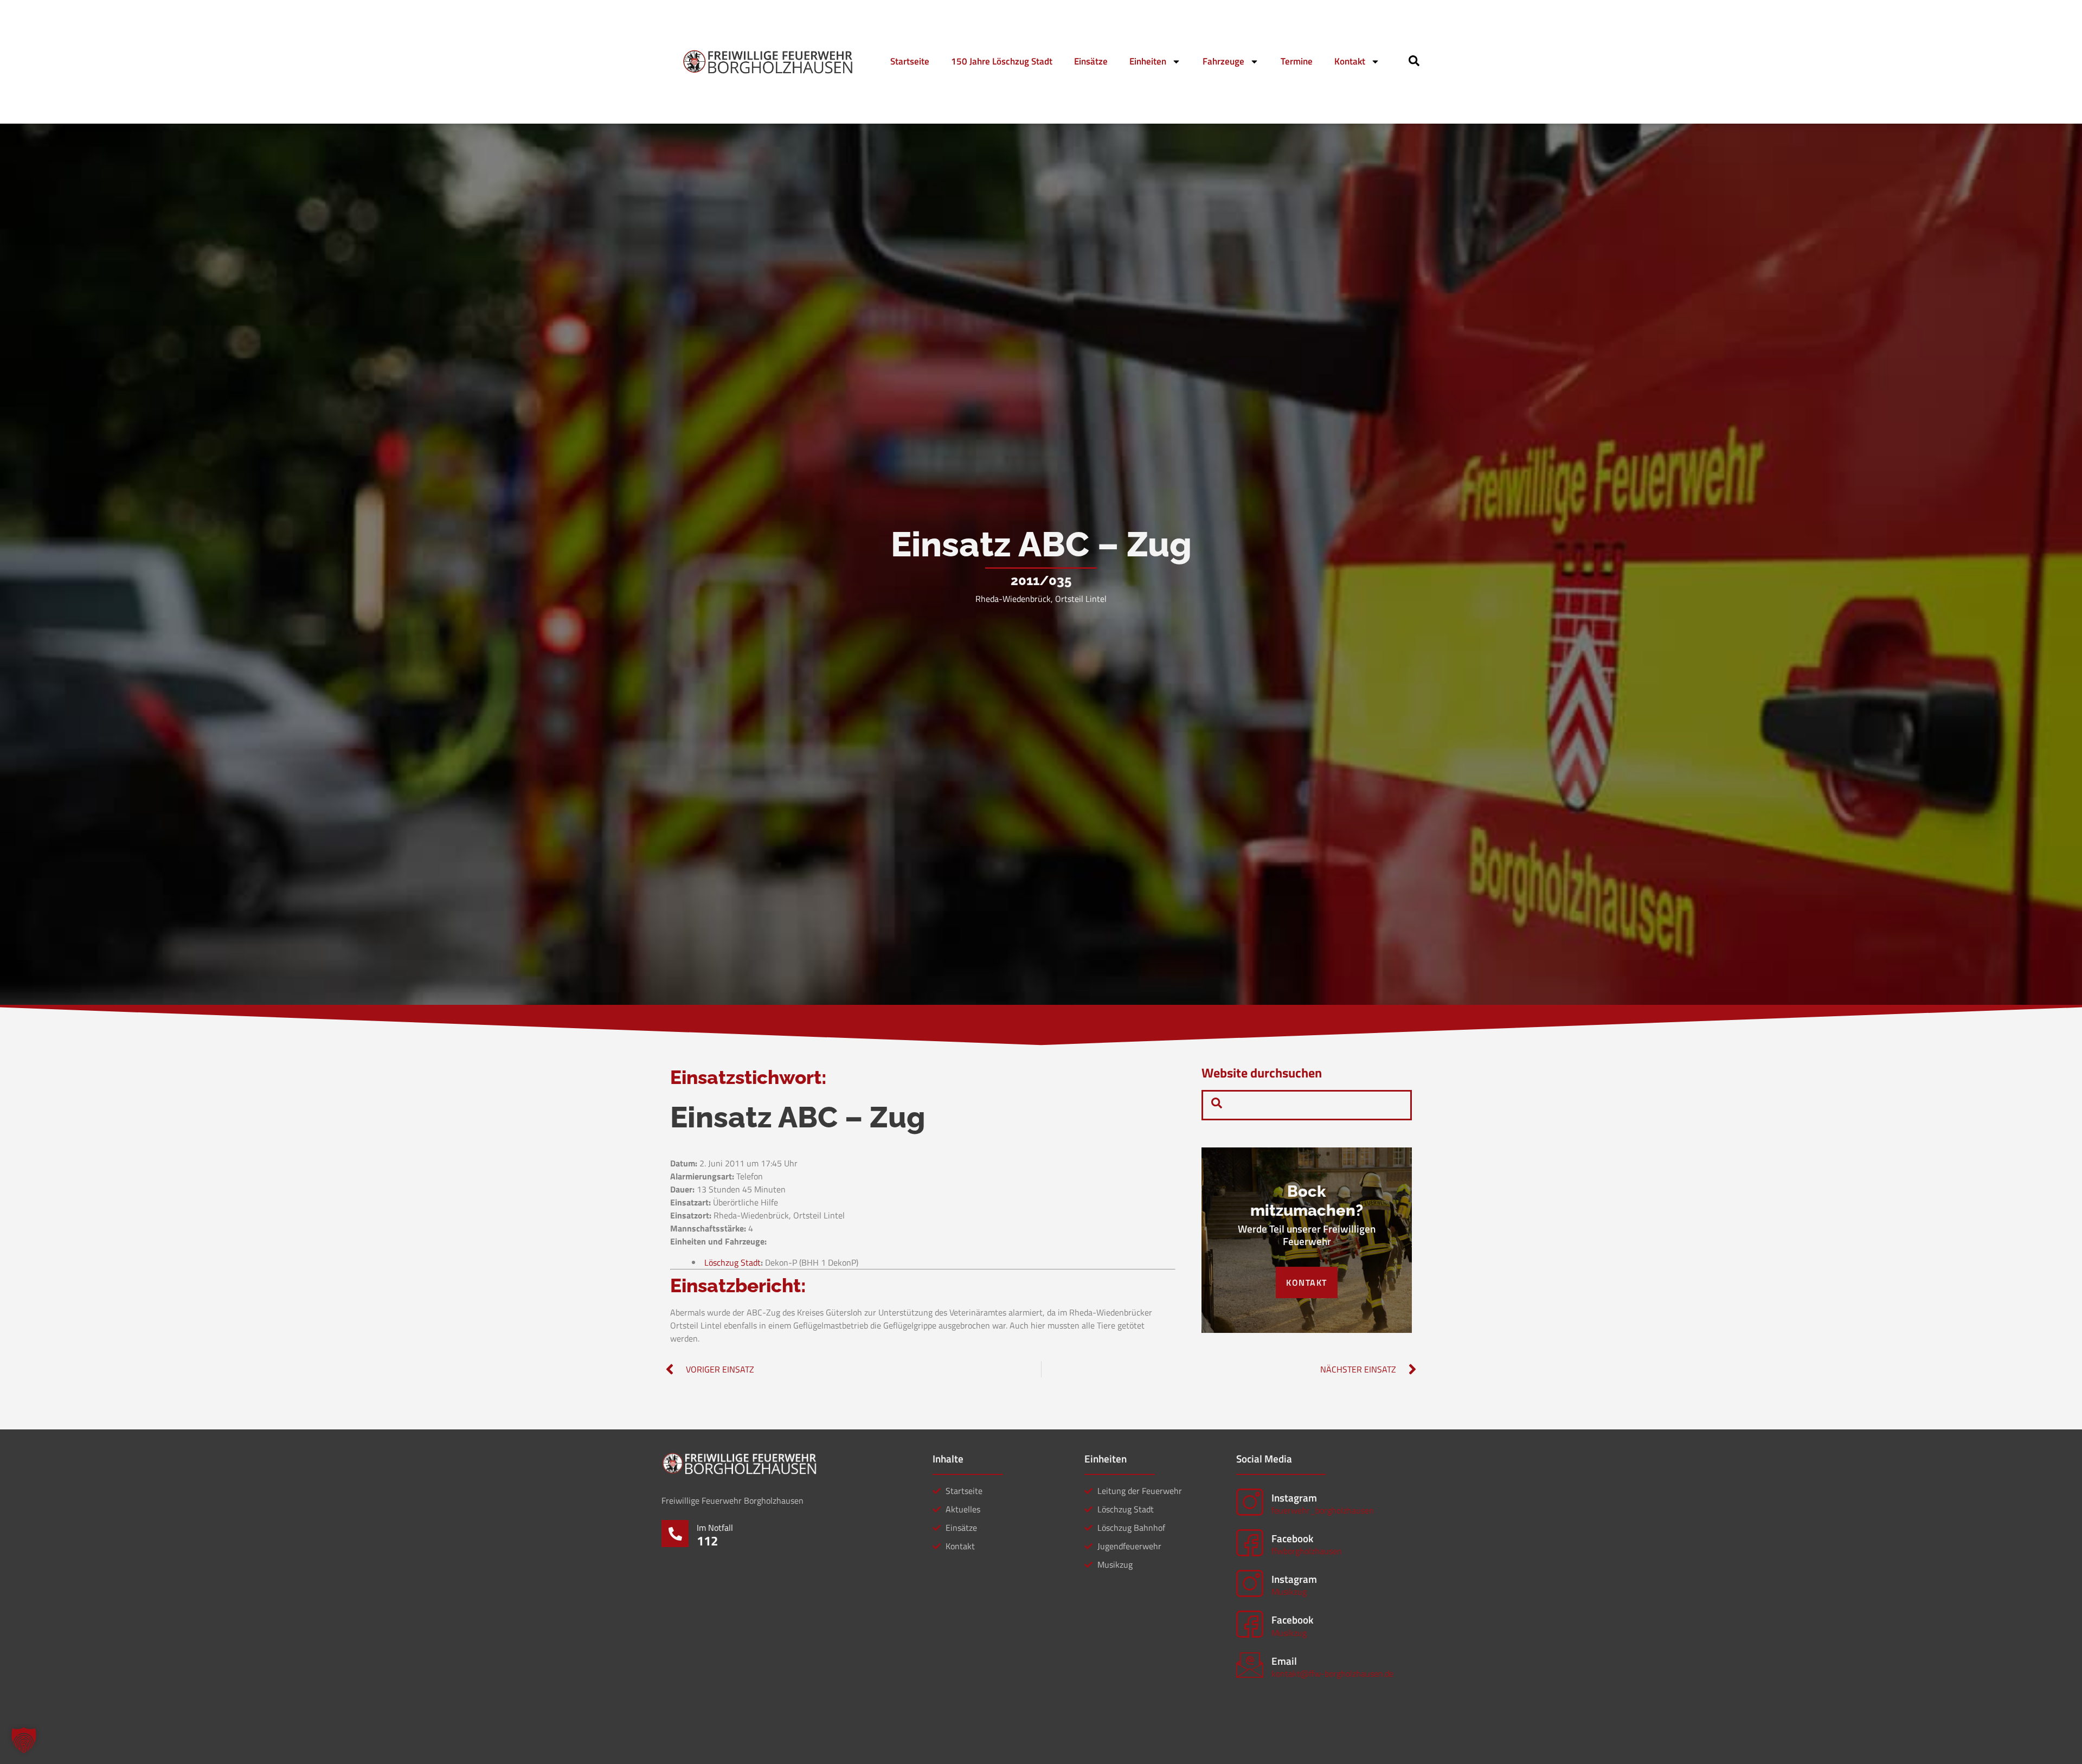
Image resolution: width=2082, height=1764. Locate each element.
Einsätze (1091, 61)
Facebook (1292, 1538)
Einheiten (1148, 61)
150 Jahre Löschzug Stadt (1002, 61)
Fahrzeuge (1223, 61)
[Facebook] (1250, 1543)
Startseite (910, 61)
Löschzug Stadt (732, 1262)
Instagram (1294, 1497)
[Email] (1250, 1665)
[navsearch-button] (1414, 63)
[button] (24, 1740)
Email (1284, 1661)
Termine (1297, 61)
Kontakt (1350, 61)
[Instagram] (1250, 1502)
